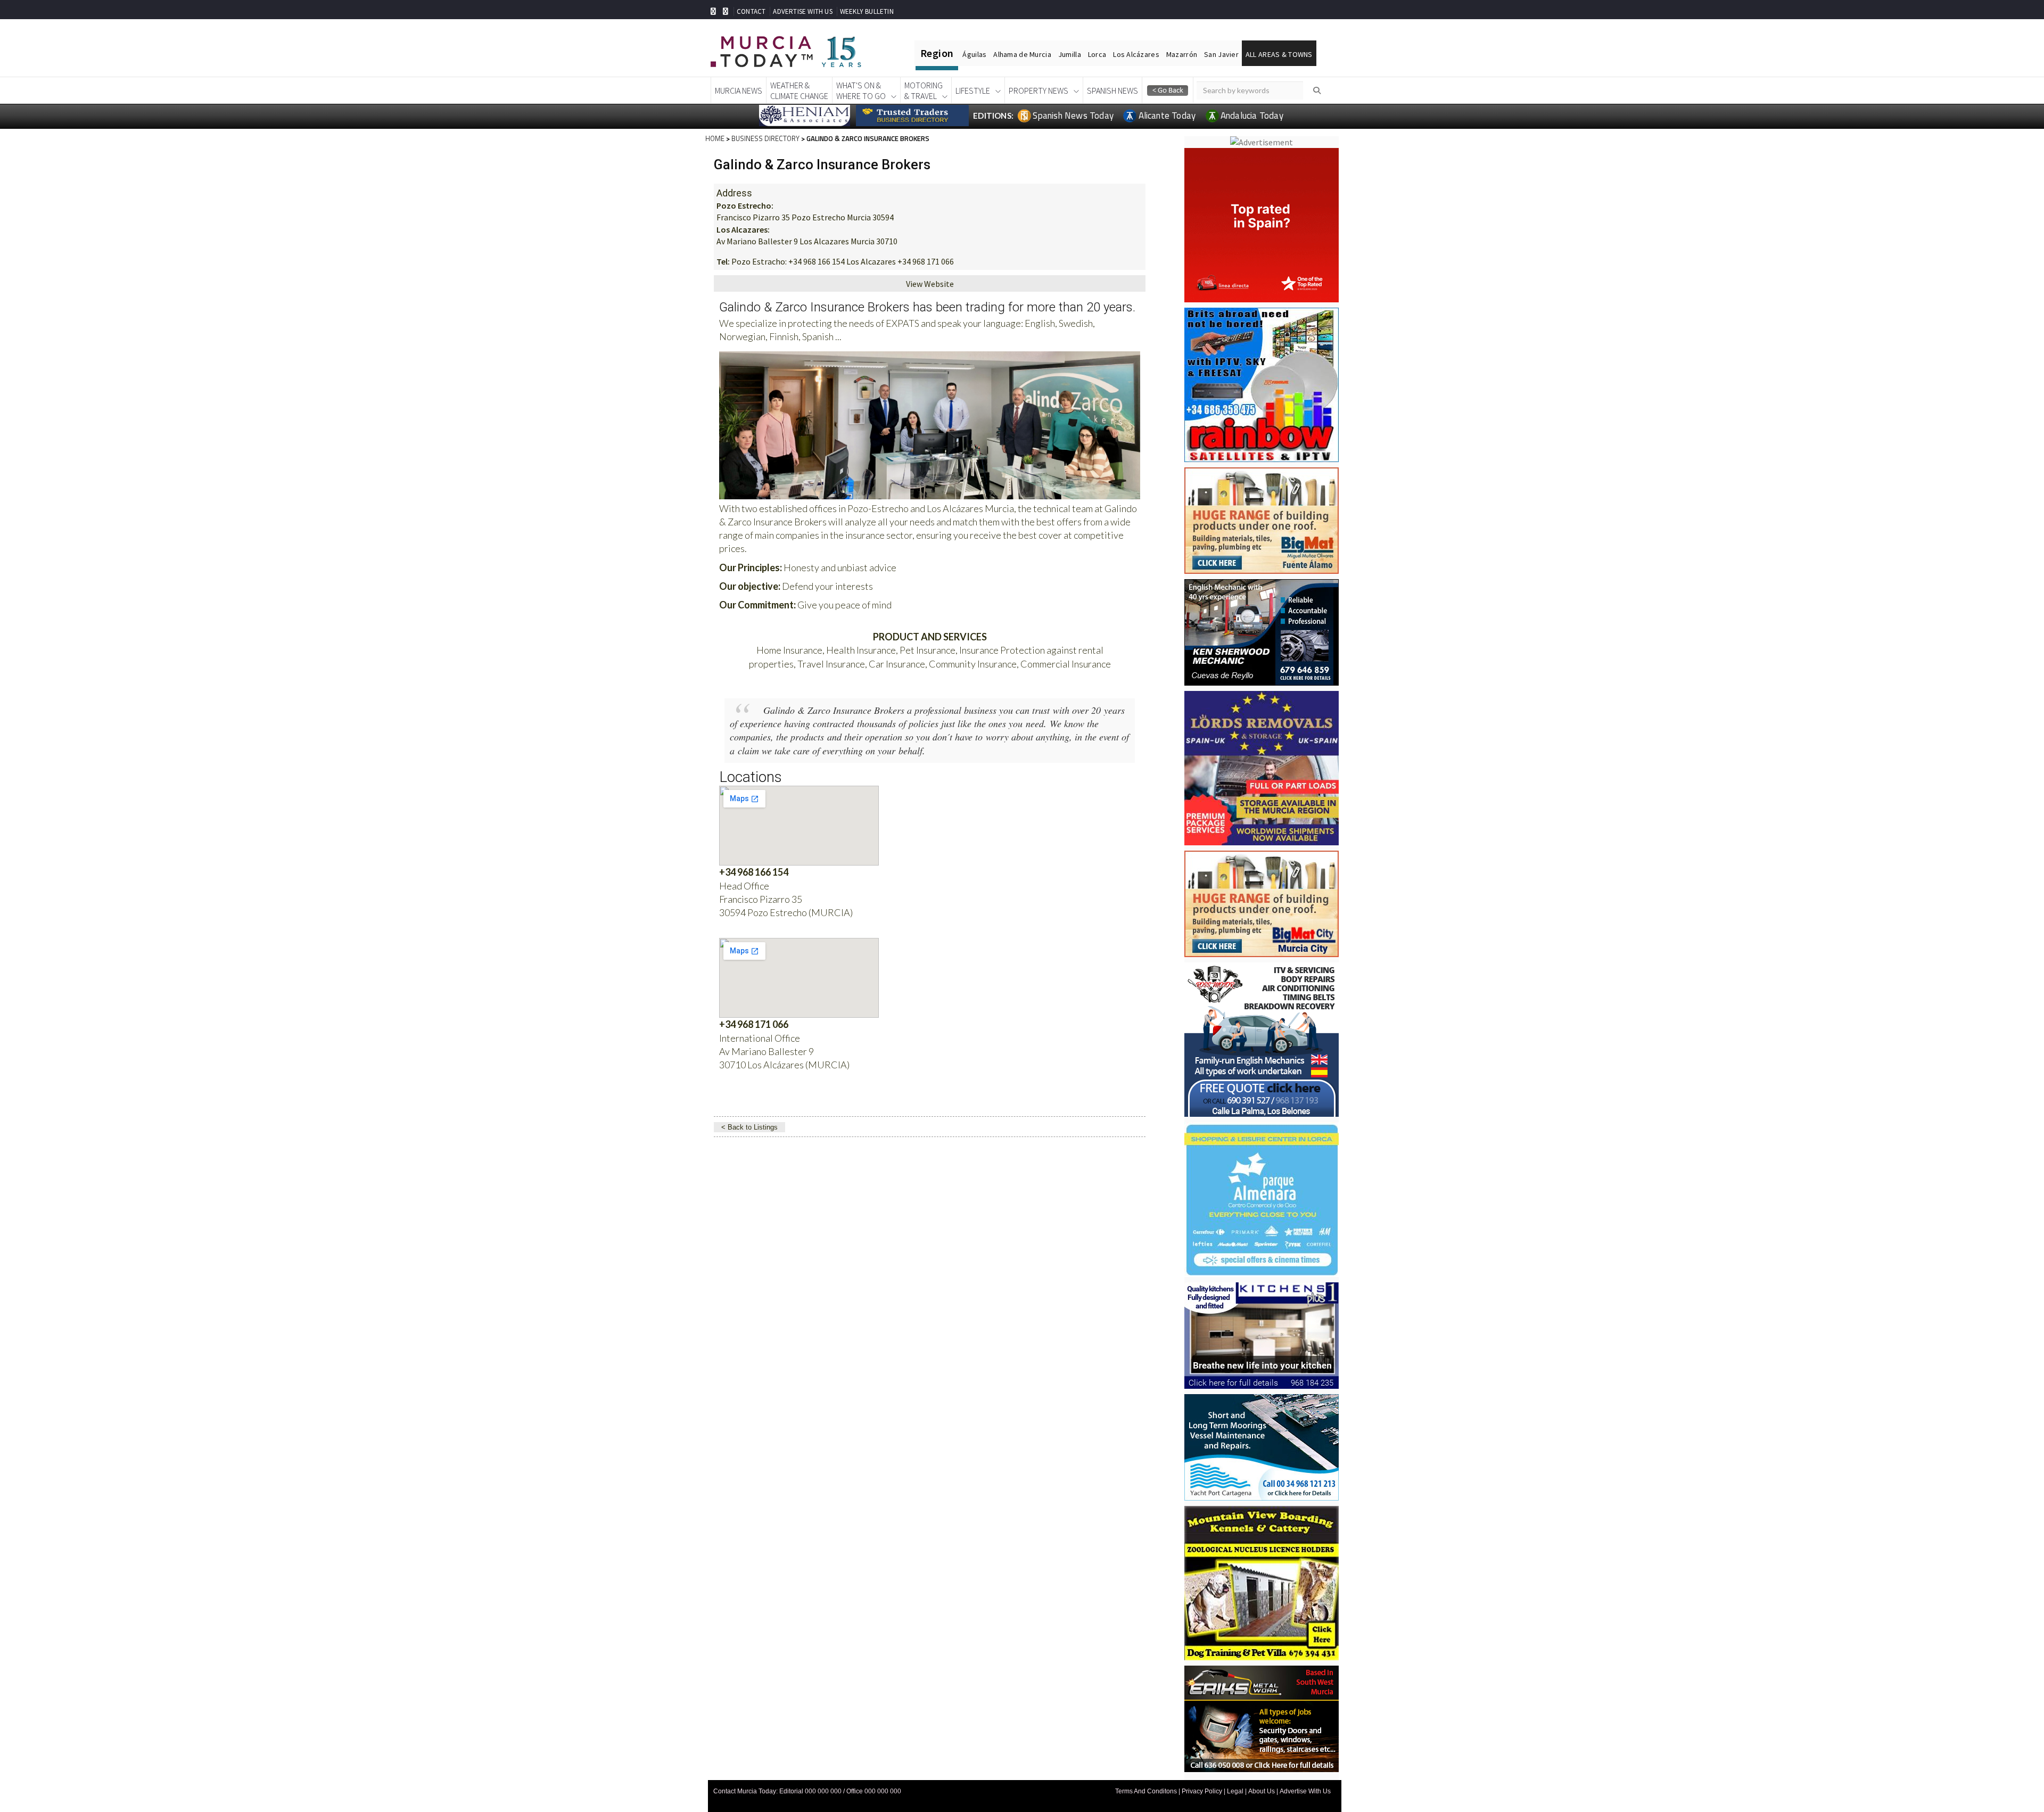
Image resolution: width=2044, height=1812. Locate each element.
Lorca (1097, 54)
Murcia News (739, 90)
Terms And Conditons (1146, 1791)
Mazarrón (1182, 54)
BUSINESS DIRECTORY (765, 138)
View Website (930, 284)
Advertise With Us (1305, 1791)
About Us (1262, 1791)
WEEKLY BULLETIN (867, 11)
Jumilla (1070, 54)
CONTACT (751, 11)
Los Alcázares (1136, 54)
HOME (715, 138)
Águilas (974, 54)
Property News (1039, 90)
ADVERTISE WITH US (802, 11)
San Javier (1221, 54)
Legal (1235, 1791)
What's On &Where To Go (861, 90)
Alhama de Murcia (1022, 54)
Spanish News (1112, 90)
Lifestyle (973, 90)
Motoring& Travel (924, 90)
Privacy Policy (1202, 1791)
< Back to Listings (749, 1127)
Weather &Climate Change (799, 90)
